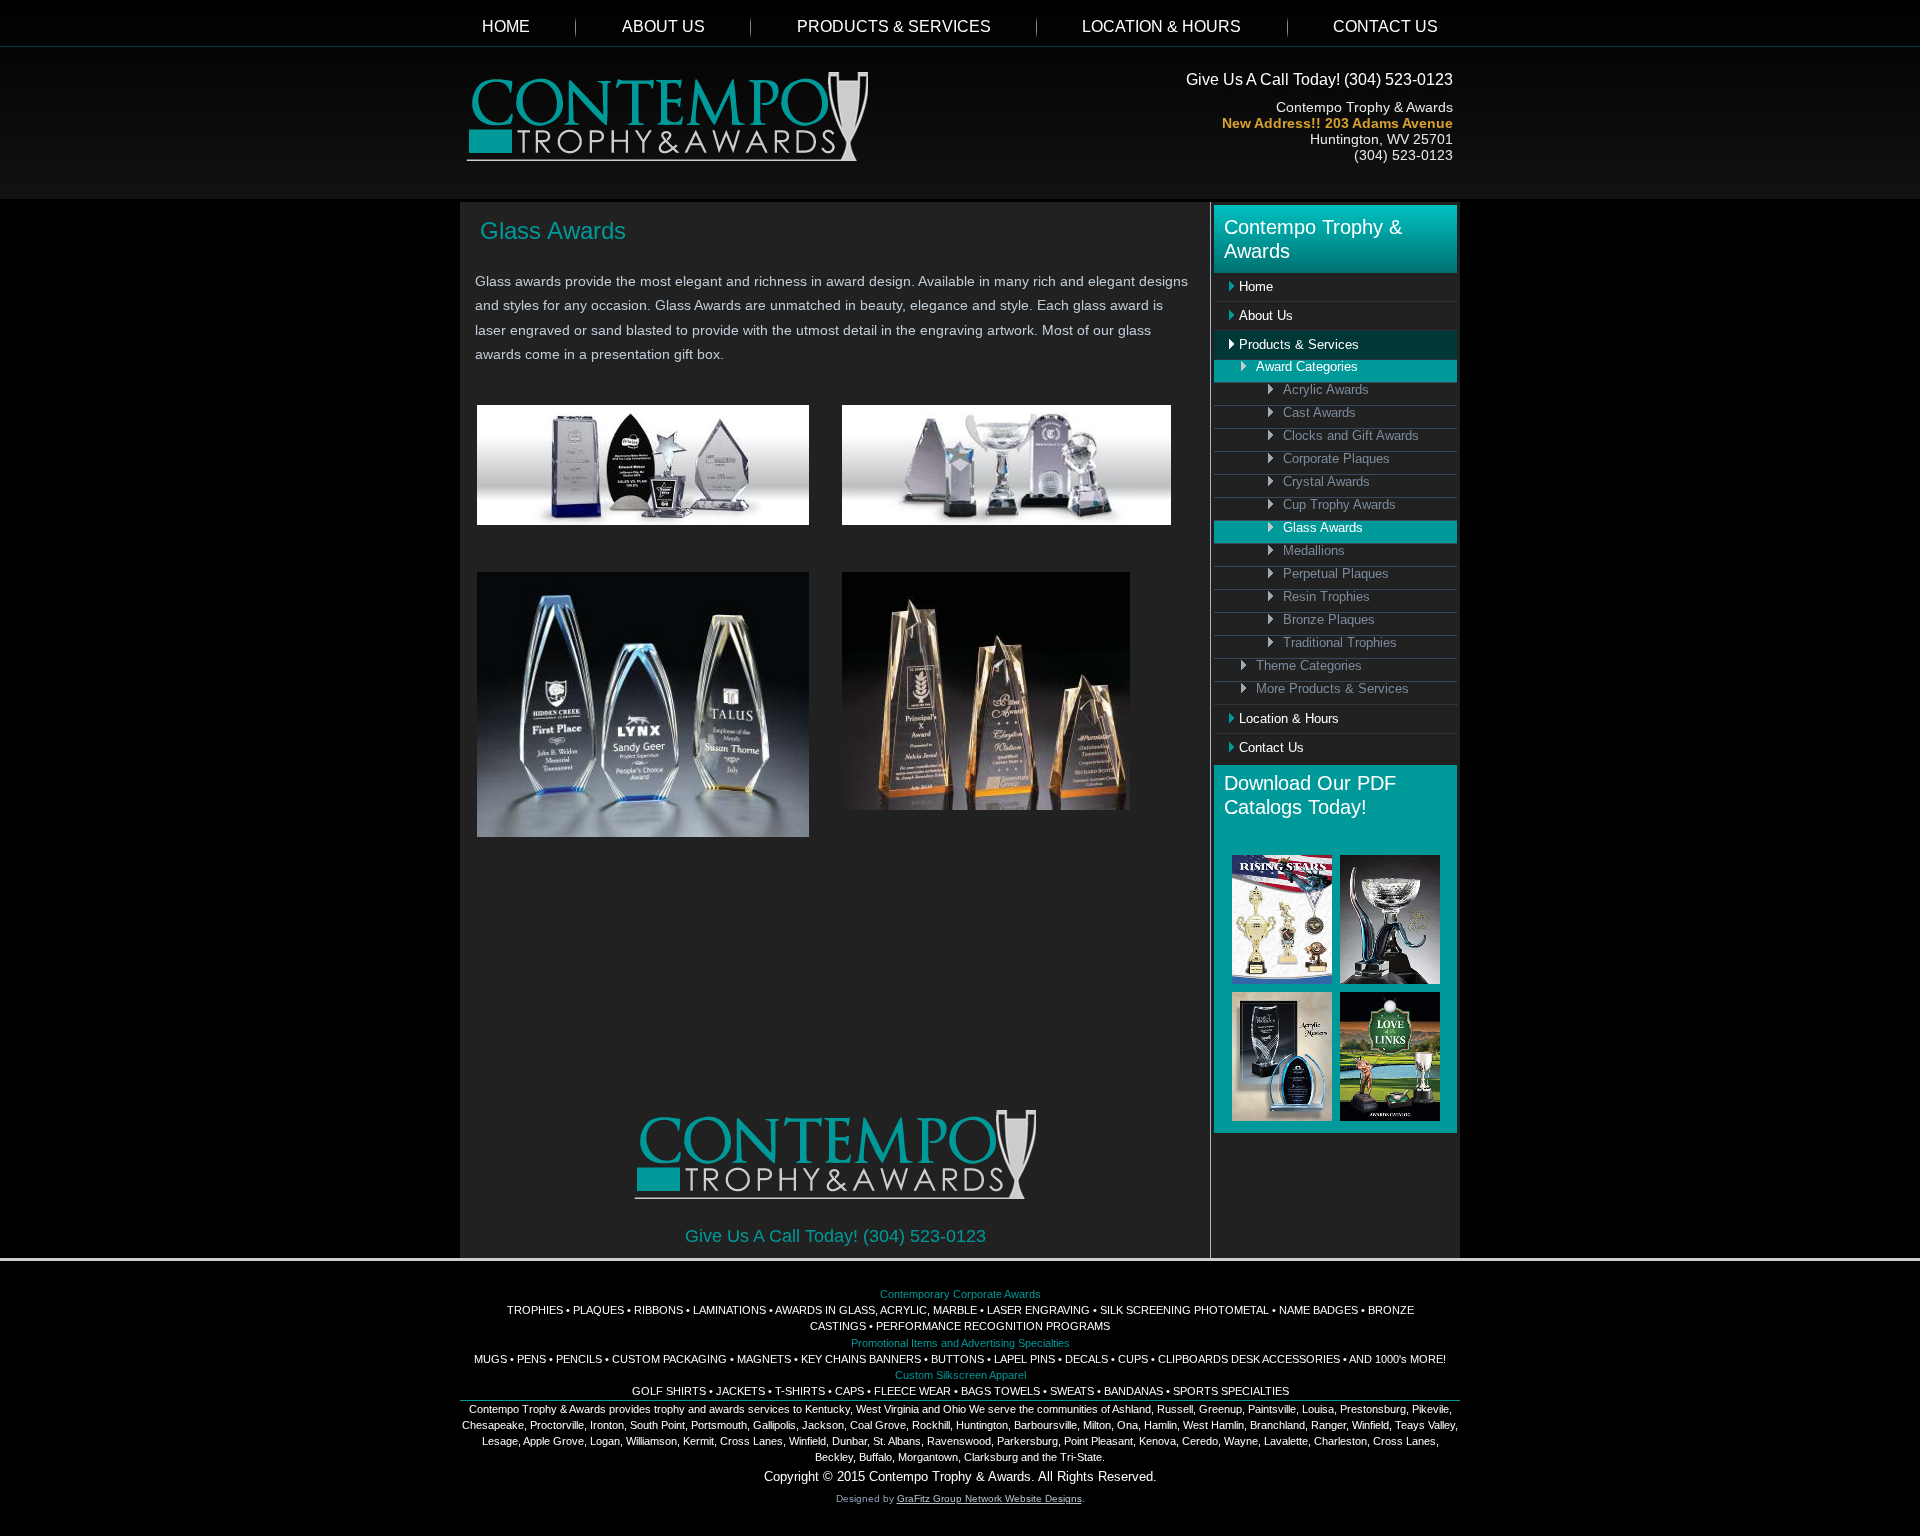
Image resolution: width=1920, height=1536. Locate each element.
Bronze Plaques (1329, 620)
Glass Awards (1323, 528)
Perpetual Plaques (1336, 574)
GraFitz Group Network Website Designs (989, 1498)
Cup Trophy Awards (1339, 505)
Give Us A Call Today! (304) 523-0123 (1319, 79)
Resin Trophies (1326, 597)
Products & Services (894, 26)
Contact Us (1385, 26)
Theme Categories (1309, 666)
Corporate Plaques (1336, 459)
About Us (663, 26)
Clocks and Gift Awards (1351, 436)
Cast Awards (1319, 413)
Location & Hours (1161, 26)
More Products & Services (1332, 689)
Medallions (1314, 551)
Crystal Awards (1326, 482)
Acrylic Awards (1326, 390)
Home (506, 26)
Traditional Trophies (1340, 643)
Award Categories (1307, 367)
